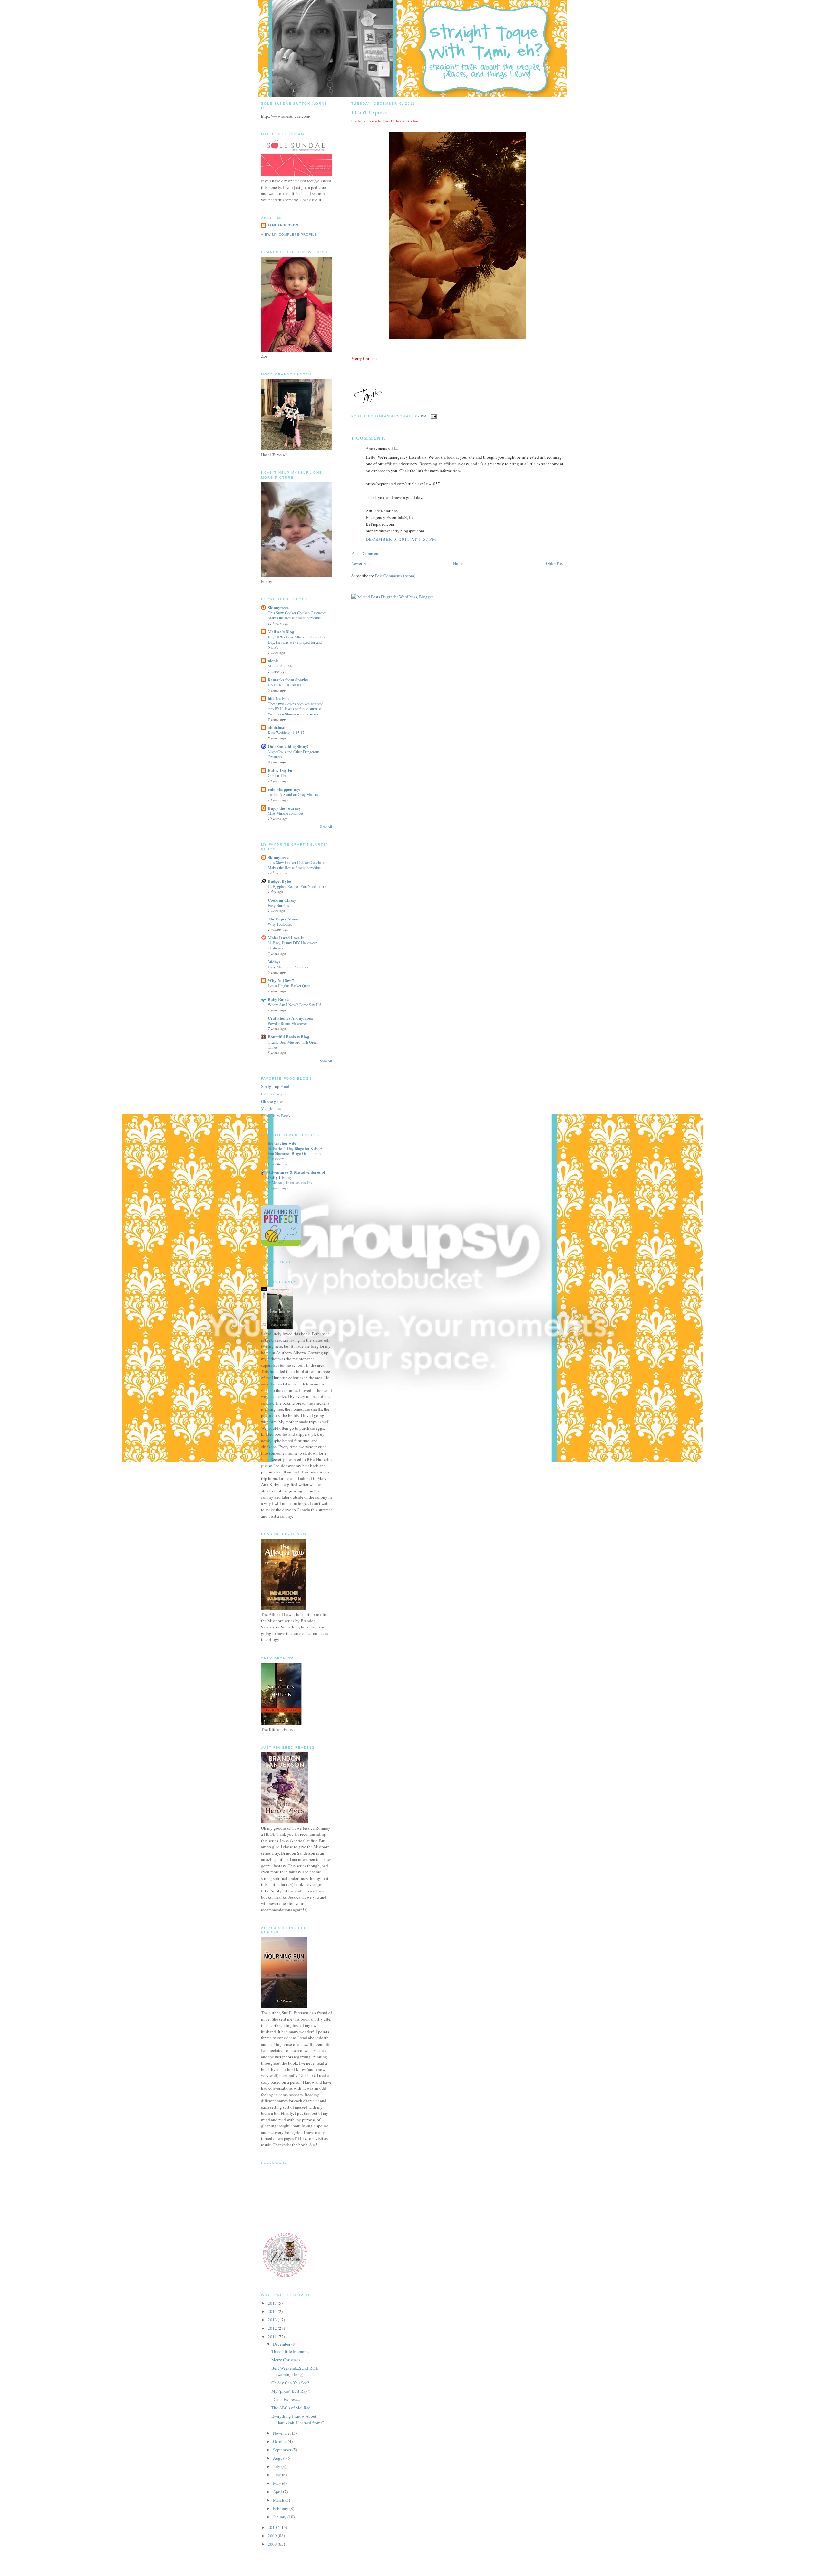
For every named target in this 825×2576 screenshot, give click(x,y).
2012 (273, 2328)
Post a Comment (365, 553)
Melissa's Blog (281, 632)
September (283, 2450)
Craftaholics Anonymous (290, 1018)
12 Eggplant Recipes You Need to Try (297, 886)
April (278, 2492)
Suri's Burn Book (276, 1116)
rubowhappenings (284, 789)
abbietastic (278, 727)
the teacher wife (282, 1143)
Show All (326, 826)
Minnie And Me (280, 666)
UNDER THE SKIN (284, 685)
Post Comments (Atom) (395, 576)
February (281, 2508)
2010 (273, 2527)
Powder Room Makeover (287, 1023)
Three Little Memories (291, 2351)
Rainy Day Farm (283, 770)
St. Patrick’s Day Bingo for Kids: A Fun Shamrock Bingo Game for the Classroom (295, 1153)
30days (274, 962)
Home (458, 563)
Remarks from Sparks (288, 680)
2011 (273, 2337)
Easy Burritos (278, 905)
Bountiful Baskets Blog (289, 1037)
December (282, 2344)
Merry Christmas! (286, 2360)
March (279, 2500)
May (277, 2483)
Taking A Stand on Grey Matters (293, 794)
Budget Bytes (280, 881)
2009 (273, 2536)
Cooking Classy (282, 900)
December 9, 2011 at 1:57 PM (401, 539)
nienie (273, 661)
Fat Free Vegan (274, 1094)
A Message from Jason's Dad (291, 1182)
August (280, 2458)
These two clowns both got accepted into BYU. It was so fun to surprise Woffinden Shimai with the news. (296, 709)
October (280, 2441)
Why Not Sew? (281, 980)
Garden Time (278, 775)
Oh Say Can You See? (290, 2383)
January (280, 2517)
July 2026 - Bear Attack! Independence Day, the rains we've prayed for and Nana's (298, 642)
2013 (273, 2320)
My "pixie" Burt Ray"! (291, 2391)
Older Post (555, 563)
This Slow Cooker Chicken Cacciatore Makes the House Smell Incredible (297, 615)
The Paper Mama (284, 919)
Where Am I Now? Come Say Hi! (294, 1005)
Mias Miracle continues (286, 813)
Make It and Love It (286, 937)
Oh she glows (273, 1101)
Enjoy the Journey (284, 808)
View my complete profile (289, 234)
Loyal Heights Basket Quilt (289, 986)
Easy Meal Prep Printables (288, 967)
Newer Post (361, 563)
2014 (273, 2311)
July (277, 2466)
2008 (273, 2544)
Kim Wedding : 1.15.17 (286, 733)
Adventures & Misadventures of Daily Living (296, 1175)
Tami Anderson (283, 225)
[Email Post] (433, 416)
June (277, 2475)
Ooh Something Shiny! (288, 746)
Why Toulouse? (280, 924)
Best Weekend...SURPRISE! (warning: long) (296, 2371)
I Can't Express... (286, 2399)
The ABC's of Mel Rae (291, 2408)
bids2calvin (278, 698)
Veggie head (272, 1108)
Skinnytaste (278, 607)
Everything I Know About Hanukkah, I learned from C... (299, 2419)
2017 (273, 2303)
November (282, 2433)
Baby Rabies (279, 999)
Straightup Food (275, 1086)
